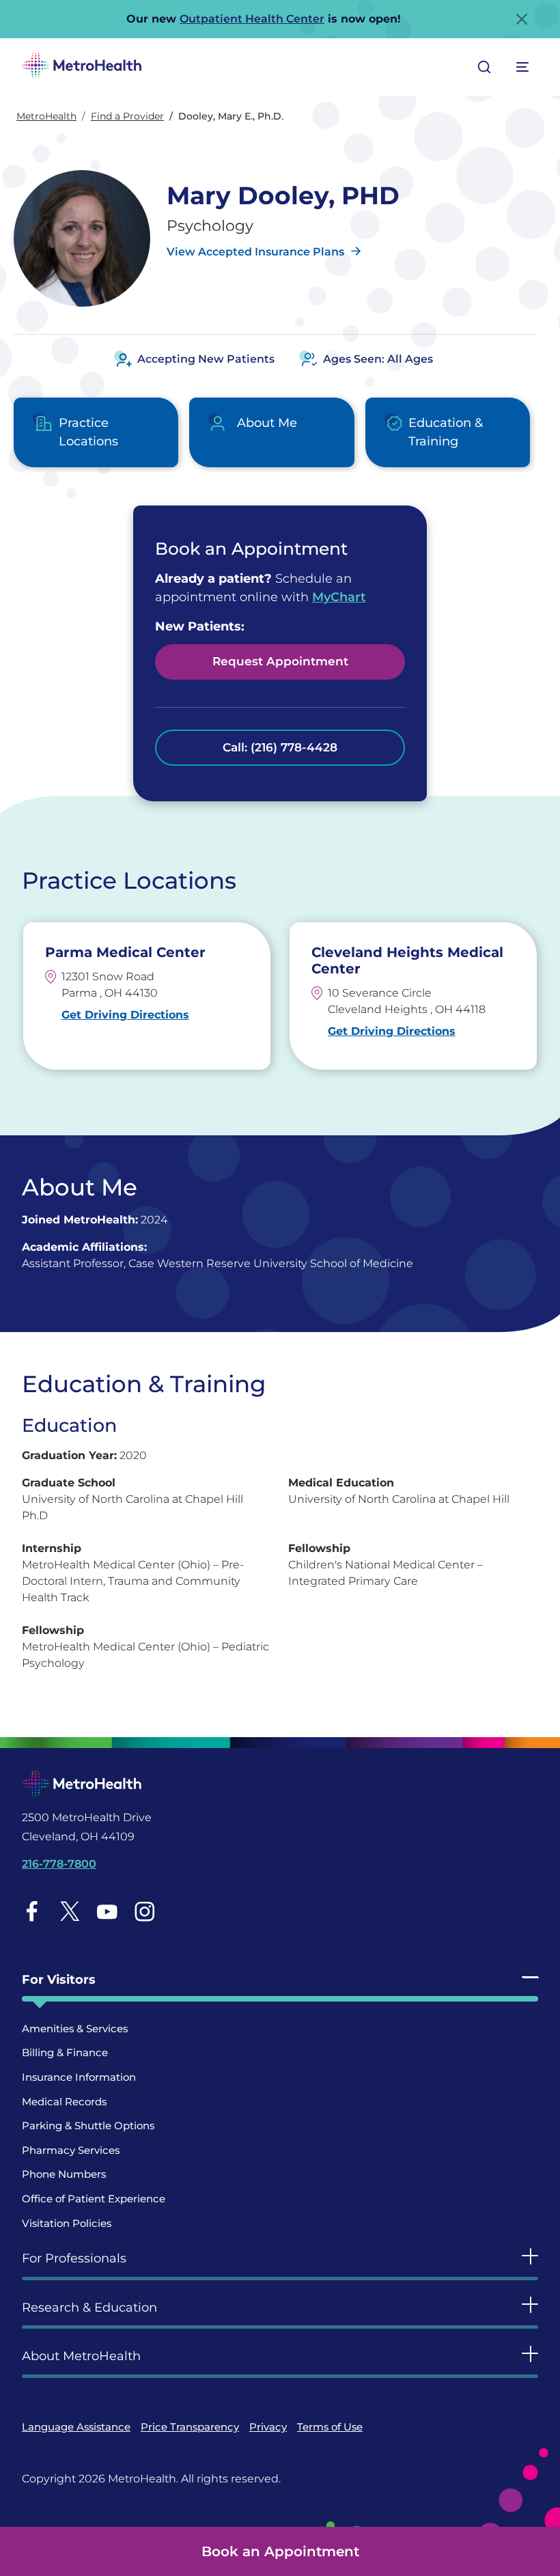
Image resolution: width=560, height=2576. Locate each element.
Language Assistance (76, 2427)
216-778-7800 (59, 1864)
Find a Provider (127, 116)
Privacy (268, 2427)
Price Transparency (190, 2427)
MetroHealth (46, 116)
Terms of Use (330, 2427)
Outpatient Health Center (252, 19)
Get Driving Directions (125, 1015)
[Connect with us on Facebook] (32, 1911)
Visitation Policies (67, 2223)
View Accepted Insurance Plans (255, 252)
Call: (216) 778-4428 (280, 747)
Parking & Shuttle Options (88, 2125)
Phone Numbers (64, 2174)
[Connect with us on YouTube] (107, 1911)
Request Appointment (280, 661)
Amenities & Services (75, 2028)
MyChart (339, 597)
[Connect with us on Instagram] (145, 1911)
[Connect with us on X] (70, 1911)
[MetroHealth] (82, 67)
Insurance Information (79, 2077)
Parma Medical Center (125, 952)
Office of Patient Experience (94, 2199)
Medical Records (64, 2102)
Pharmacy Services (71, 2150)
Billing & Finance (65, 2052)
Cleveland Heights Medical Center (407, 960)
